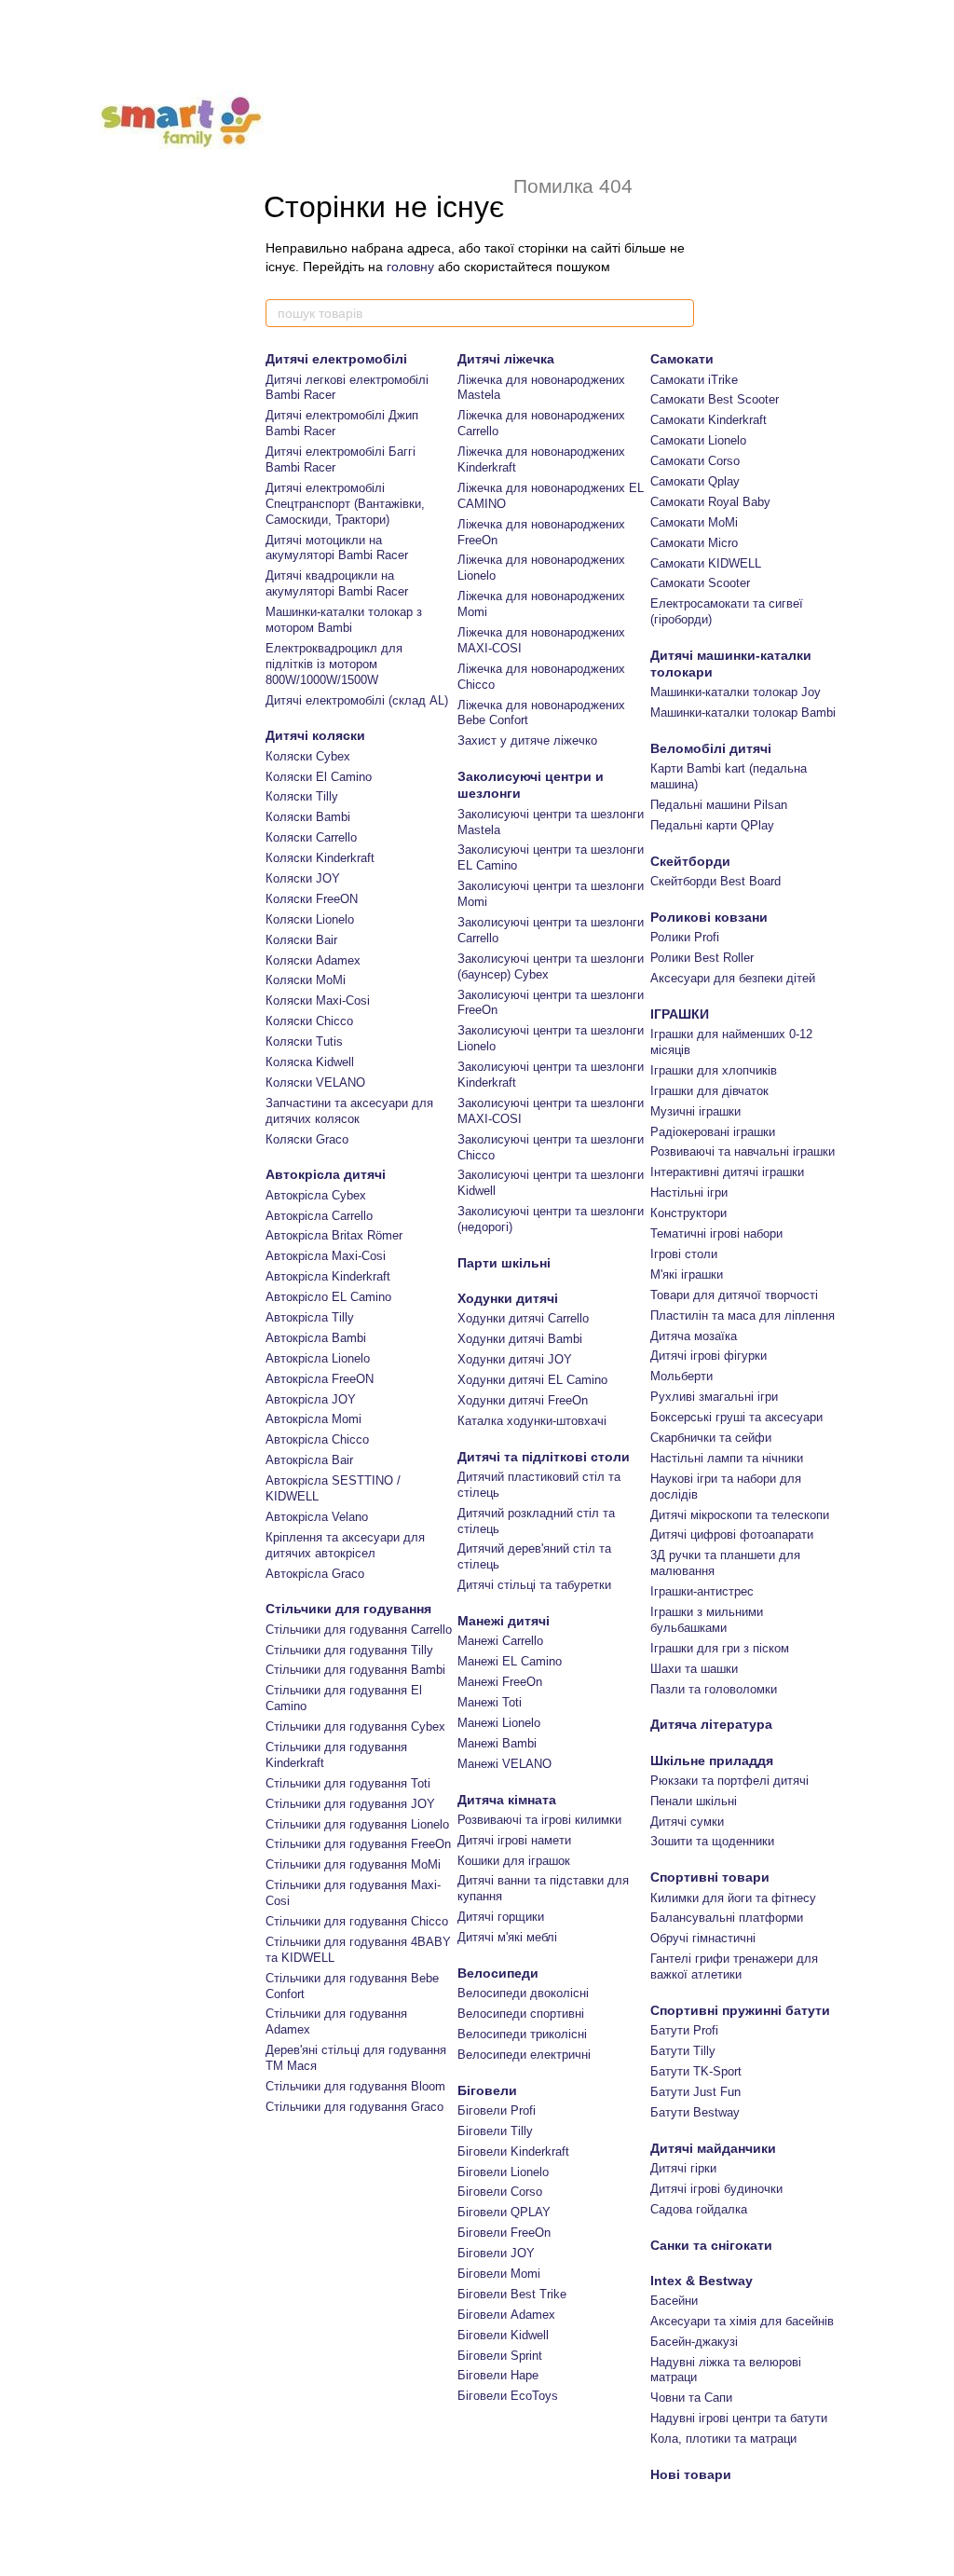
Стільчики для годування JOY (350, 1804)
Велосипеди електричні (524, 2055)
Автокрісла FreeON (320, 1379)
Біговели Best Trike (512, 2294)
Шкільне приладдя (712, 1761)
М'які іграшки (687, 1274)
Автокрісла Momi (313, 1419)
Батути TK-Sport (696, 2071)
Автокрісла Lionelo (318, 1358)
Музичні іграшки (695, 1111)
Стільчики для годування (348, 1609)
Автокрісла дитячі (326, 1174)
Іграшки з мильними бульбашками (707, 1620)
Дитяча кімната (507, 1800)
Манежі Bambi (497, 1743)
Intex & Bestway (702, 2281)
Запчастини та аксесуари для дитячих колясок (349, 1111)
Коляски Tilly (302, 796)
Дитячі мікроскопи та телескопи (740, 1515)
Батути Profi (684, 2030)
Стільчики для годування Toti (348, 1783)
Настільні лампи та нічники (727, 1458)
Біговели (487, 2090)
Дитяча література (711, 1724)
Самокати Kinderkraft (709, 420)
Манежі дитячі (504, 1621)
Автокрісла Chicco (317, 1439)
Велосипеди (498, 1973)
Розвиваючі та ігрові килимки (539, 1820)
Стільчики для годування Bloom (355, 2086)
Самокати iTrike (694, 380)
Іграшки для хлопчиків (714, 1070)
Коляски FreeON (312, 899)
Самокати (682, 359)
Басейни (674, 2301)
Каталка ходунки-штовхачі (532, 1421)
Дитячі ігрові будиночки (716, 2189)
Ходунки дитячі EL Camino (532, 1380)
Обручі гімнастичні (703, 1938)
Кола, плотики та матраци (723, 2439)
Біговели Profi (497, 2110)
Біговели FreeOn (504, 2233)
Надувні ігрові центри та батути (739, 2418)
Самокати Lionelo (698, 440)
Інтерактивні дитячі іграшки (727, 1172)
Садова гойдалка (699, 2209)
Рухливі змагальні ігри (714, 1397)
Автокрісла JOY (311, 1399)
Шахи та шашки (694, 1669)
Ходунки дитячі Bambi (520, 1339)
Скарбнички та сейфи (711, 1438)
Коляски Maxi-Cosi (318, 1000)
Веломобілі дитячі (711, 748)
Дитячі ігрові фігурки (709, 1356)
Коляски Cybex (308, 756)
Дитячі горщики (501, 1917)
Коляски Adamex (313, 960)
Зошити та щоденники (712, 1841)
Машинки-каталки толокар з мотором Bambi (344, 620)
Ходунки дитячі (508, 1298)
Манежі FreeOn (500, 1682)
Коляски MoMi (306, 980)
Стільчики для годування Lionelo (357, 1824)
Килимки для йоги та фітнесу (733, 1898)
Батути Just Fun (695, 2092)
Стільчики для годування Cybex (355, 1726)
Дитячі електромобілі (336, 359)
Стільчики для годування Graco (354, 2107)
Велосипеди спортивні (521, 2014)
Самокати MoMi (694, 522)
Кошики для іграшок (514, 1861)
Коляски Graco (307, 1139)
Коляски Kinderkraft (320, 858)
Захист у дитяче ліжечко (527, 740)
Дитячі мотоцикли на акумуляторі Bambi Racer (337, 548)
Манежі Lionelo (499, 1723)
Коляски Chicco (309, 1021)
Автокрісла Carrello (319, 1216)
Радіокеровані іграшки (713, 1132)
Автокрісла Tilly (310, 1317)
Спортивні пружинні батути (740, 2010)
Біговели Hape (498, 2375)
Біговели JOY (496, 2253)
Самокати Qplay (695, 481)
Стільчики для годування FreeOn (358, 1844)
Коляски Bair (301, 940)
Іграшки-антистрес (702, 1591)
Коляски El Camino (319, 777)
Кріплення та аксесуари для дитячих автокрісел (345, 1545)
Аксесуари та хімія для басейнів (742, 2321)
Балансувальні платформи (727, 1918)
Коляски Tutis (304, 1041)
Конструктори (688, 1213)
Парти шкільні (504, 1263)
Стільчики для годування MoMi (353, 1864)
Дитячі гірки (683, 2168)
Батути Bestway (695, 2112)
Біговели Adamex (506, 2315)
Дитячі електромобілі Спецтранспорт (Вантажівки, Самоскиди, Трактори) (345, 504)
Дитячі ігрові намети (514, 1840)
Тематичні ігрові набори (716, 1233)
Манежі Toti (490, 1702)
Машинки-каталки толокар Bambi (743, 713)
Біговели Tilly (495, 2131)
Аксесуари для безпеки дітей (733, 978)
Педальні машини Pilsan (719, 805)
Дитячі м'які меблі (507, 1937)
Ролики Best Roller (702, 958)
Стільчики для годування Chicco (357, 1921)
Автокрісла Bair (309, 1460)
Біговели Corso (500, 2192)
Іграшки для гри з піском (720, 1648)
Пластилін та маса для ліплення (743, 1315)
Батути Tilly (683, 2051)
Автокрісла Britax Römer (334, 1235)
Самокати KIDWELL (706, 563)
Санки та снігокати (711, 2245)
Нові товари (691, 2474)
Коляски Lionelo (310, 919)
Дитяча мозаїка (694, 1336)
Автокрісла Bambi (316, 1338)
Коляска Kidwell (310, 1062)
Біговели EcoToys (508, 2396)
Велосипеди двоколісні (523, 1993)
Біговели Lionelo (503, 2172)
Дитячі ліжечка (506, 359)
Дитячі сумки (687, 1822)
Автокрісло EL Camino (328, 1297)
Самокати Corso (695, 461)
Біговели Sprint (500, 2356)
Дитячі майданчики (713, 2148)
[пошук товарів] (679, 313)
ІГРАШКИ (680, 1014)
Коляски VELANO (315, 1082)
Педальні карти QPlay (712, 825)
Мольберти (681, 1376)
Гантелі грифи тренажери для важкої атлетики (734, 1966)
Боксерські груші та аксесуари (736, 1417)
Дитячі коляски (315, 735)
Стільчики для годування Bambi (355, 1670)
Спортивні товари (710, 1877)
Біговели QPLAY (504, 2212)
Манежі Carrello (500, 1641)
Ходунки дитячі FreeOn (523, 1400)
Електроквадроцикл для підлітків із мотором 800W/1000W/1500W (334, 664)
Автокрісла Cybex (316, 1195)
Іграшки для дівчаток (709, 1091)
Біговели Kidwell (503, 2335)
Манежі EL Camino (510, 1661)
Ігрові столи (684, 1254)
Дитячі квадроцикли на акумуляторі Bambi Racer (337, 583)
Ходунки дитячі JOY (515, 1359)
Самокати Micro (694, 543)
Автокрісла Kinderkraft (328, 1276)
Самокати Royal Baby (710, 502)
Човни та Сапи (691, 2398)
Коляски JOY (303, 878)
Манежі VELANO (504, 1764)
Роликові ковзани (709, 917)
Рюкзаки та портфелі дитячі (729, 1781)
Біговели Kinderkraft (513, 2151)
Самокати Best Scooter (715, 399)
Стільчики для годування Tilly (349, 1650)
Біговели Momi (499, 2274)
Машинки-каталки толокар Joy (736, 692)
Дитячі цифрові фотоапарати (732, 1535)
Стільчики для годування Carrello (359, 1630)
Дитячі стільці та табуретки (534, 1585)
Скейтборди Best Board (715, 881)
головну (410, 267)
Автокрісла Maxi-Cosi (326, 1256)
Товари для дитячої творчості (734, 1295)
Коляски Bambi (308, 817)
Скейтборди (690, 861)
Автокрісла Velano (317, 1517)
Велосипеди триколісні (522, 2034)
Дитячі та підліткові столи (544, 1457)
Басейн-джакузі (694, 2342)
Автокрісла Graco (315, 1574)
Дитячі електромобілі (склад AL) (357, 700)
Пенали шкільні (694, 1801)
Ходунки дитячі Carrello (523, 1318)
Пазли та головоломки (714, 1689)
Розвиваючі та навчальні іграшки (743, 1151)
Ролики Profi (685, 937)
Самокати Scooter (700, 583)
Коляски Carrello (311, 837)
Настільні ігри (689, 1192)
